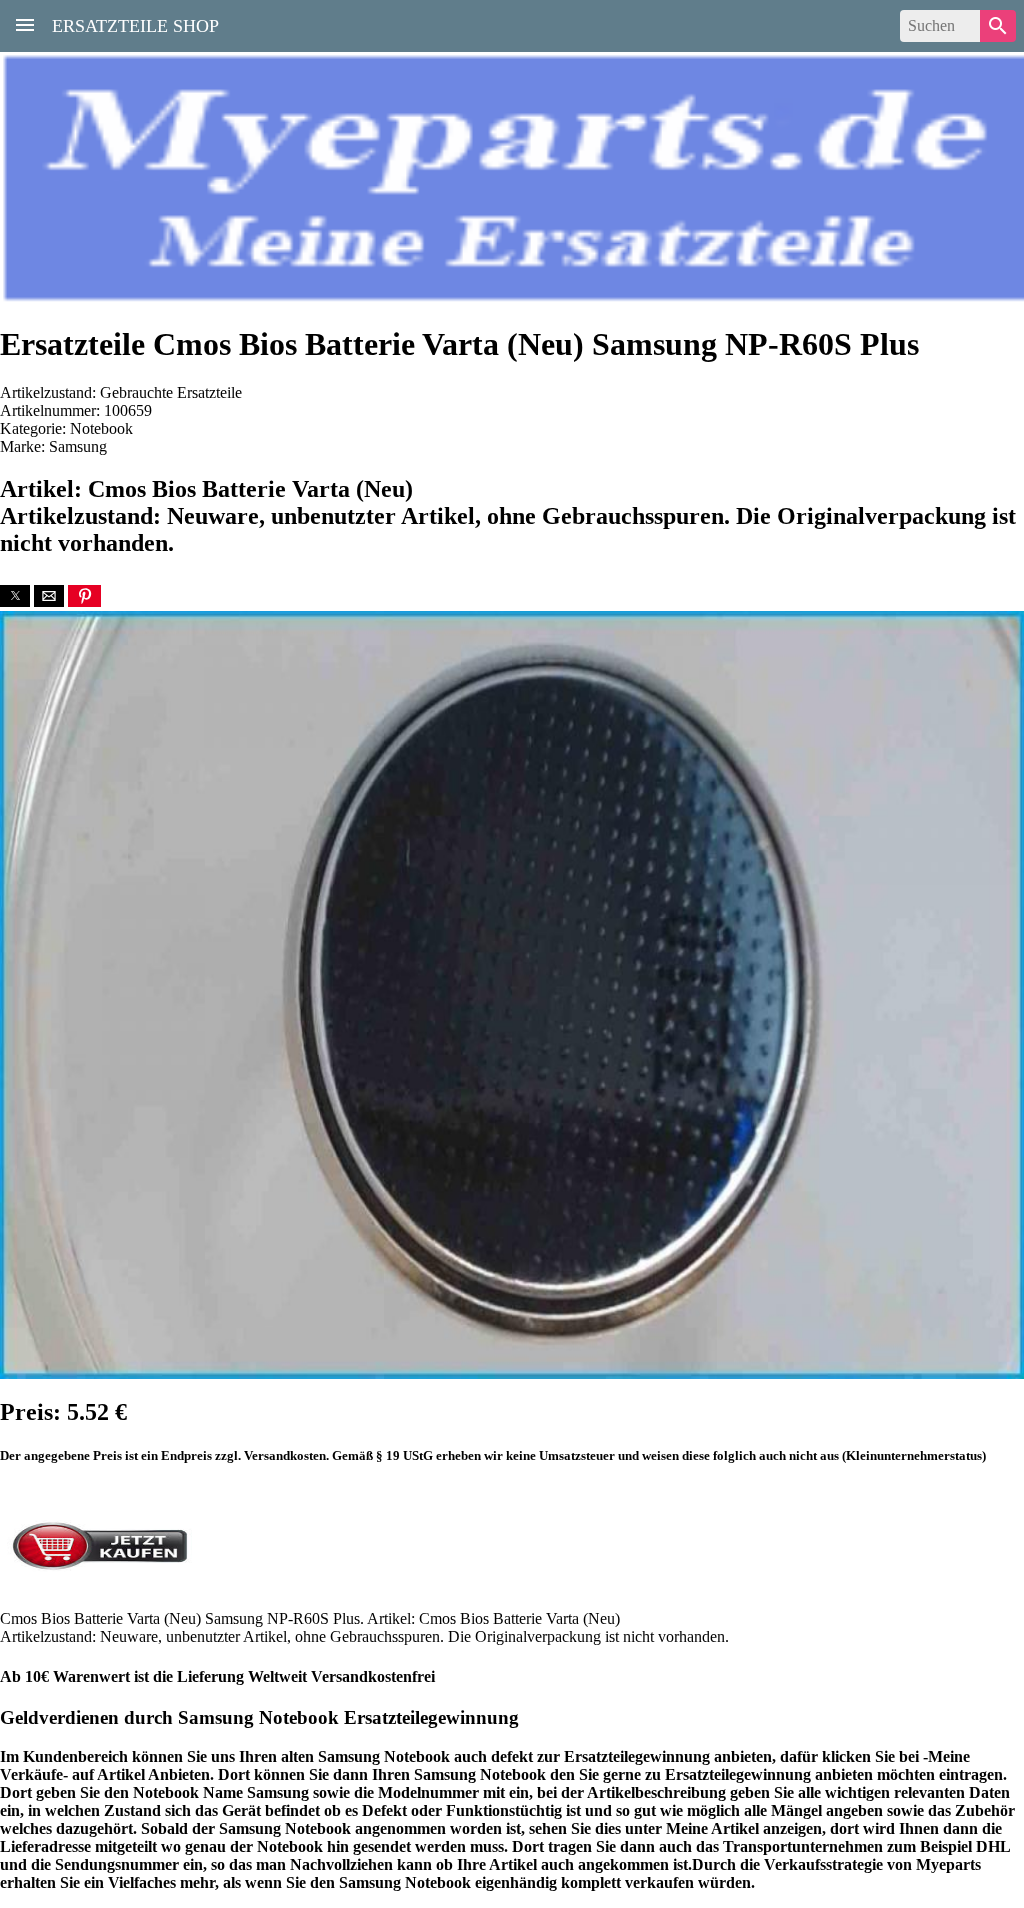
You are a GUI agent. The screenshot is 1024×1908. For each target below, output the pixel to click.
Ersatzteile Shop (135, 24)
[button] (15, 596)
